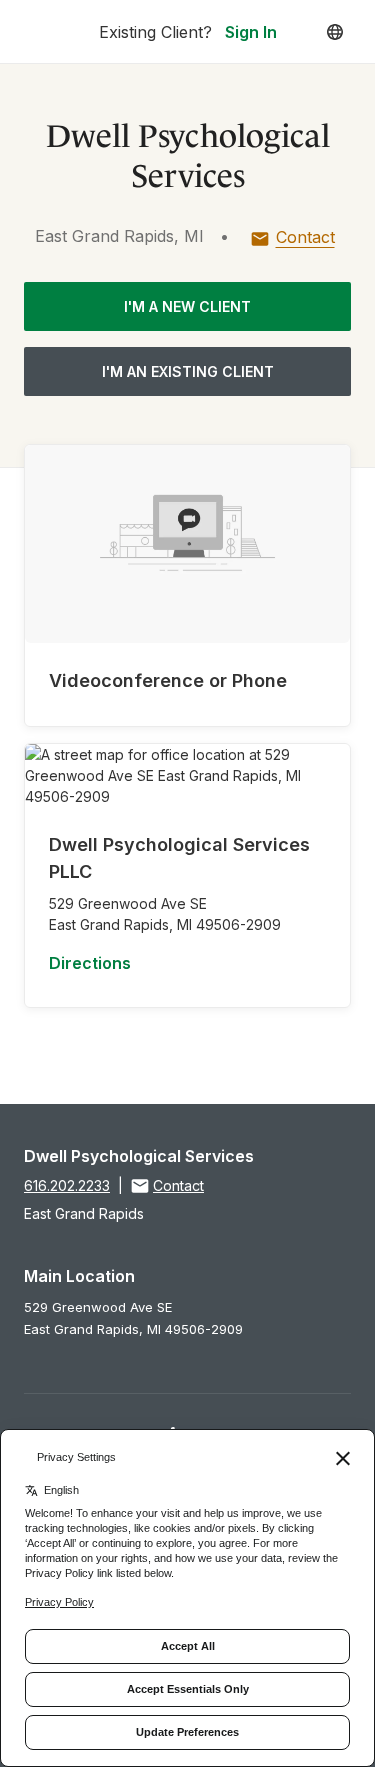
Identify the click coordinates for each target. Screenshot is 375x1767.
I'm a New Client (187, 306)
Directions (90, 963)
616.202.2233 (67, 1185)
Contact (305, 237)
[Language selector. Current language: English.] (335, 32)
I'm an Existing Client (188, 371)
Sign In (251, 32)
